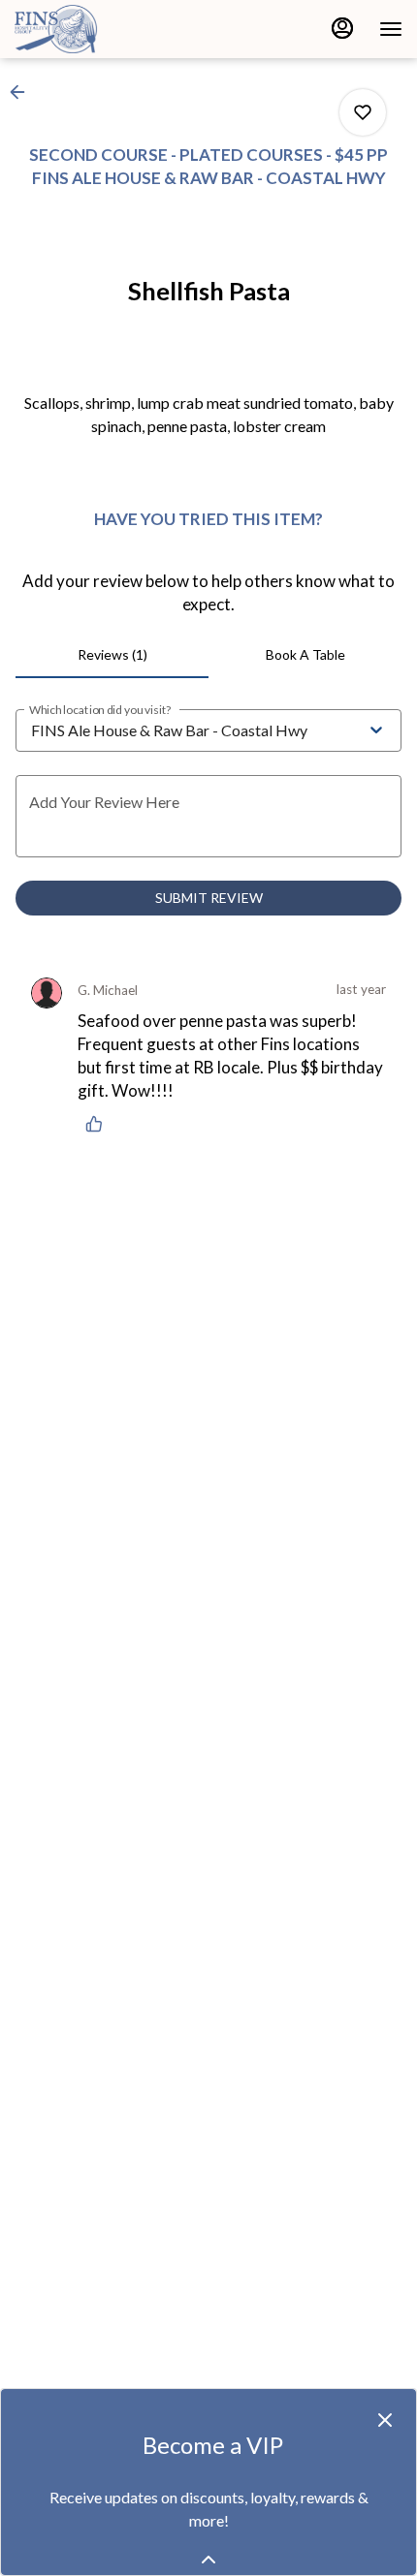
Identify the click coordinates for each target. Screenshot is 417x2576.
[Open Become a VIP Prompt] (208, 2560)
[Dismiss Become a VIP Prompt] (385, 2420)
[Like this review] (99, 1124)
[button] (23, 92)
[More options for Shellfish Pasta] (363, 112)
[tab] (112, 655)
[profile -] (342, 28)
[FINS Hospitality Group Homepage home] (102, 29)
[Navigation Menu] (391, 29)
